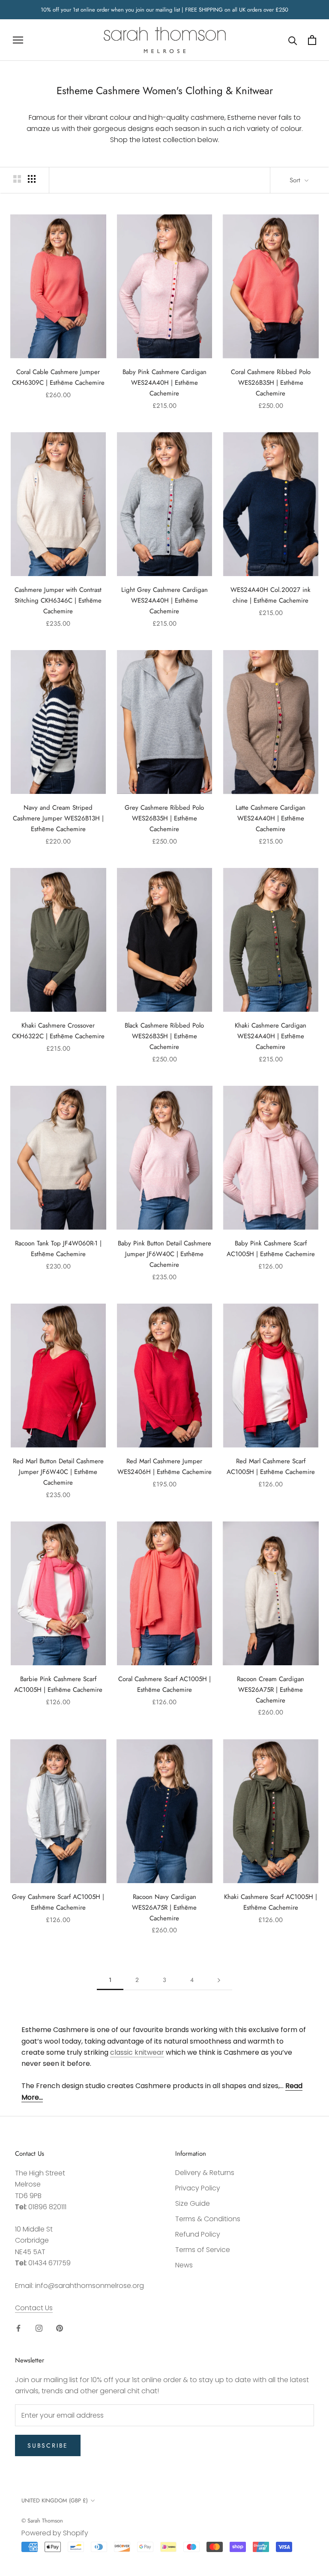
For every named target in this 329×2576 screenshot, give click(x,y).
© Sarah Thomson (42, 2521)
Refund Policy (198, 2234)
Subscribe (48, 2445)
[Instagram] (39, 2328)
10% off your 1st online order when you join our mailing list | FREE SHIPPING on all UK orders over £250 (164, 10)
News (184, 2265)
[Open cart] (312, 40)
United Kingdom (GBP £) (55, 2500)
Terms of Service (203, 2250)
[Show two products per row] (17, 179)
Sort (296, 180)
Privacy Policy (198, 2188)
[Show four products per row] (32, 179)
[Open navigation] (18, 40)
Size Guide (193, 2203)
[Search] (293, 40)
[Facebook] (18, 2328)
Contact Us (34, 2308)
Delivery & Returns (205, 2173)
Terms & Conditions (208, 2219)
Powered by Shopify (55, 2533)
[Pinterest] (60, 2328)
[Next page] (219, 1980)
